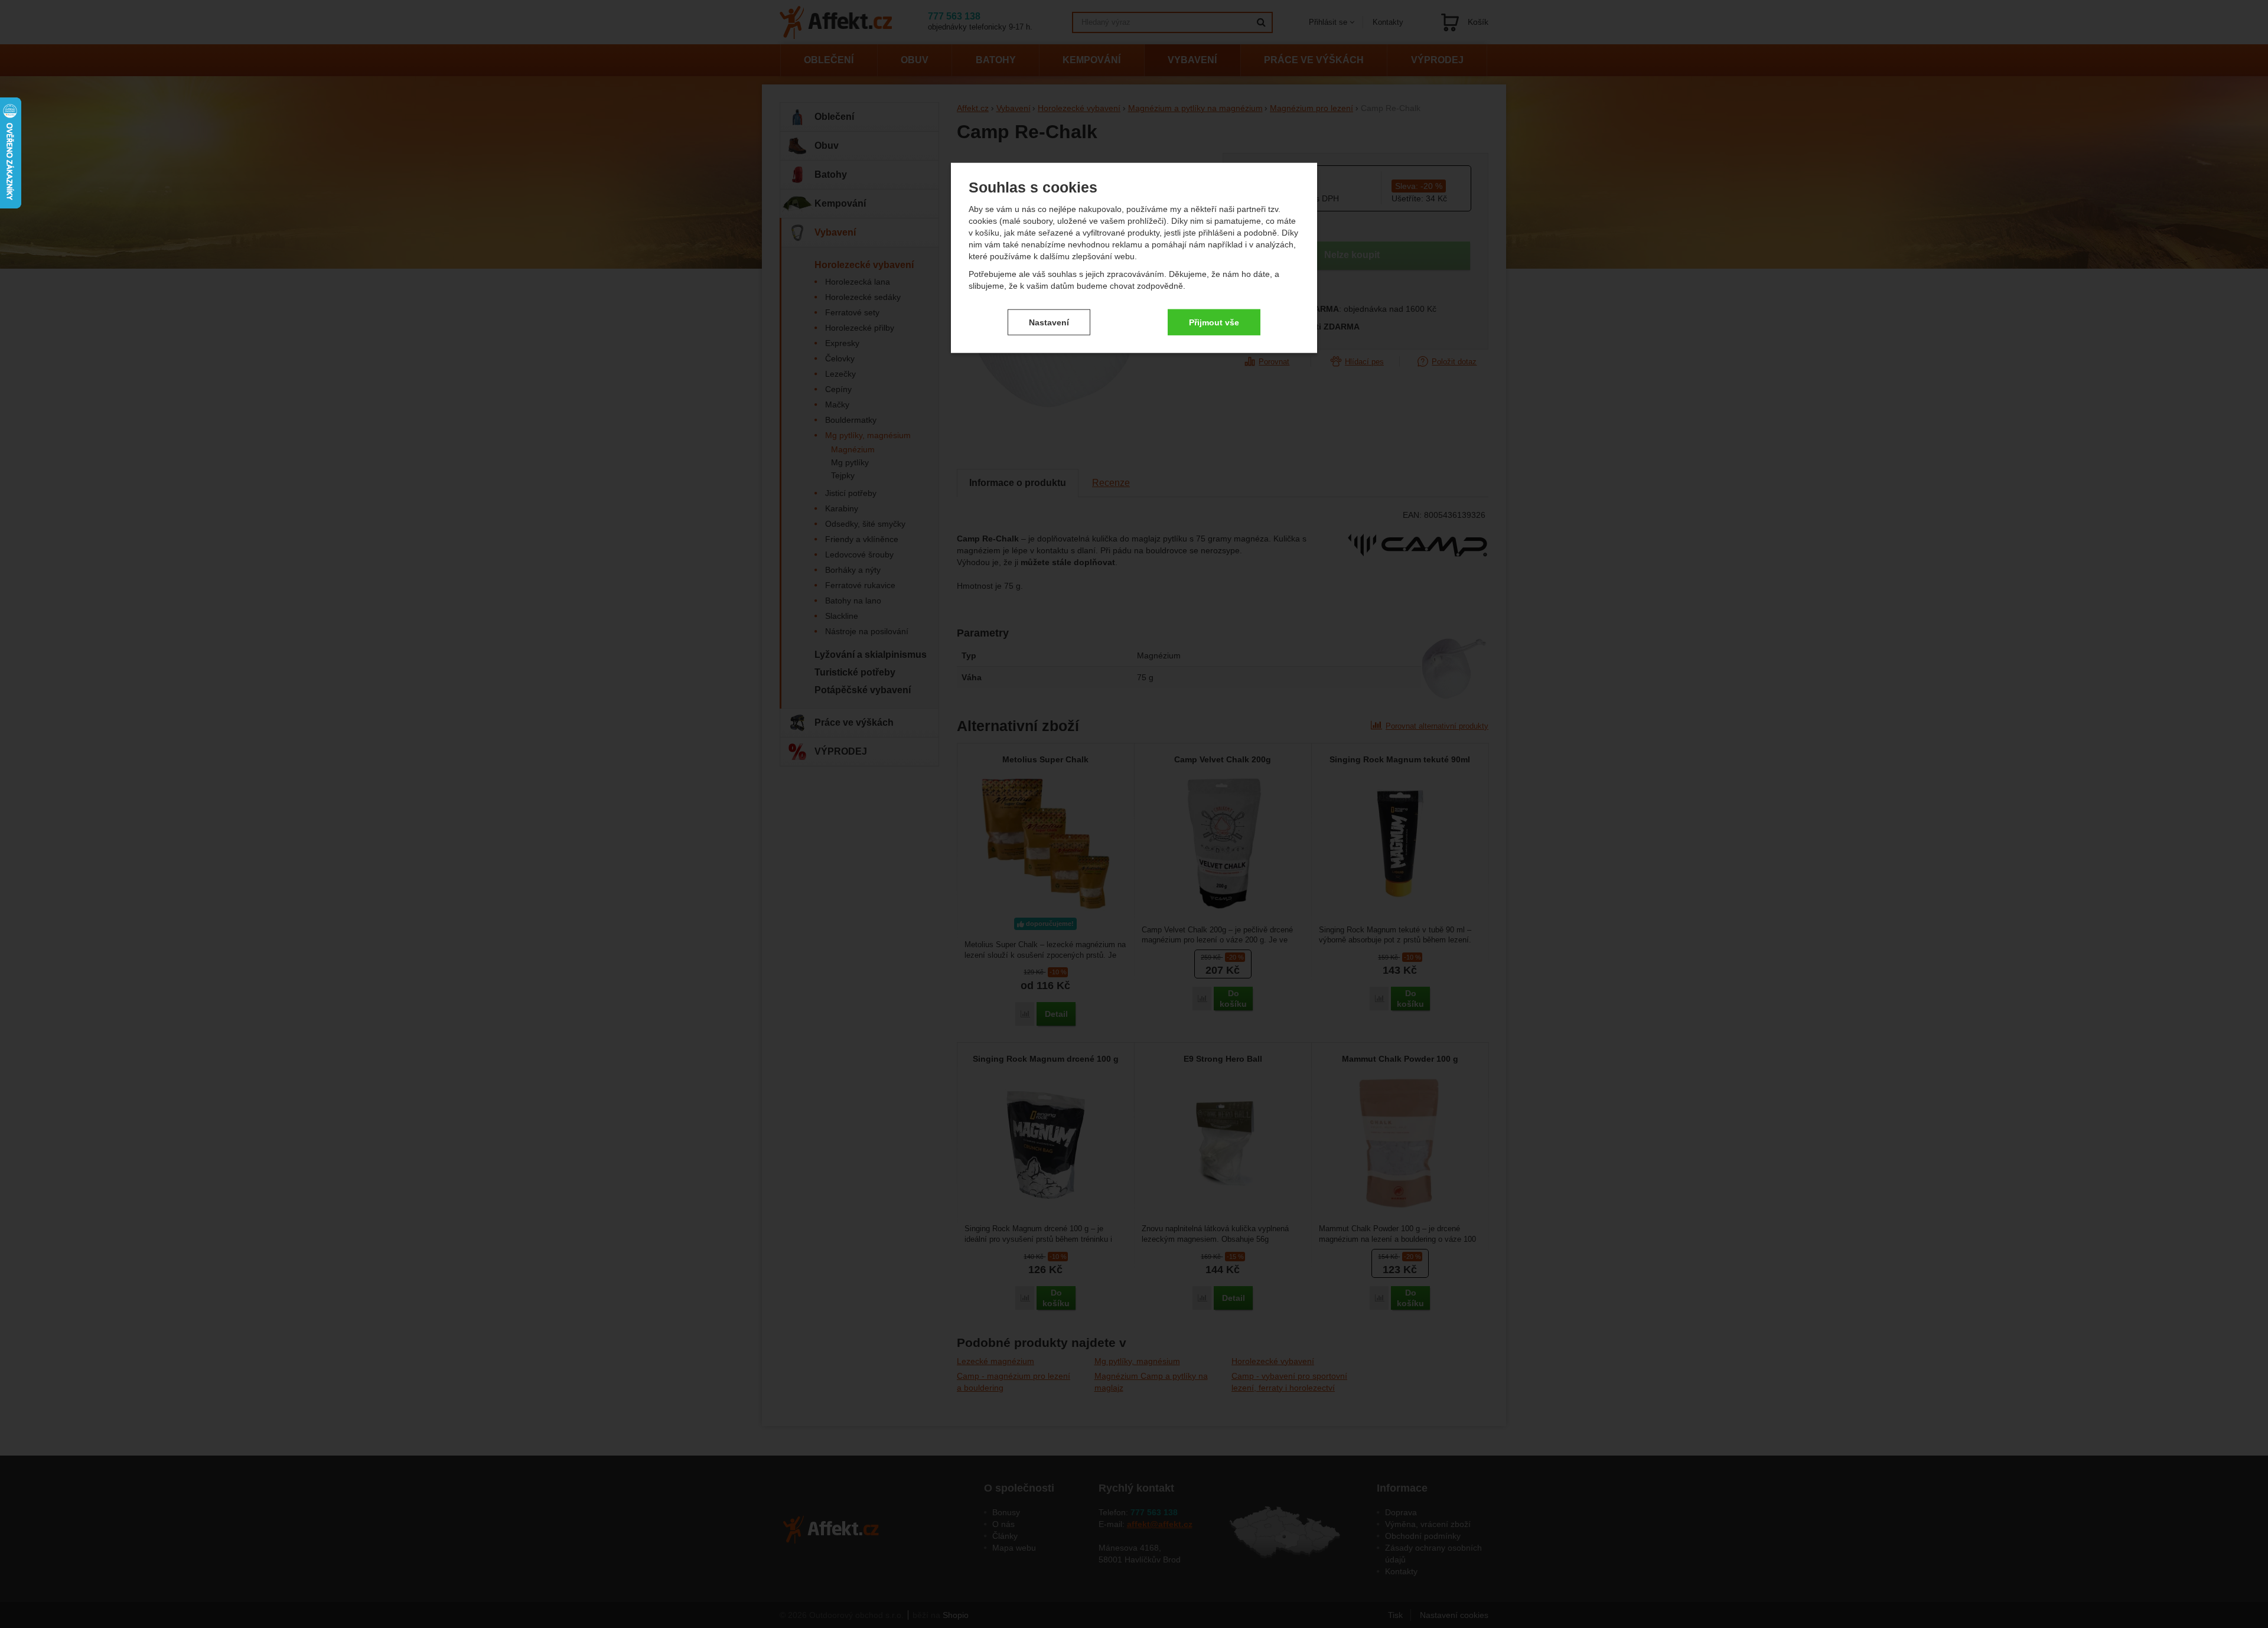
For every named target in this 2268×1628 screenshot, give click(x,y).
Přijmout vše (1214, 322)
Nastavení (1049, 322)
